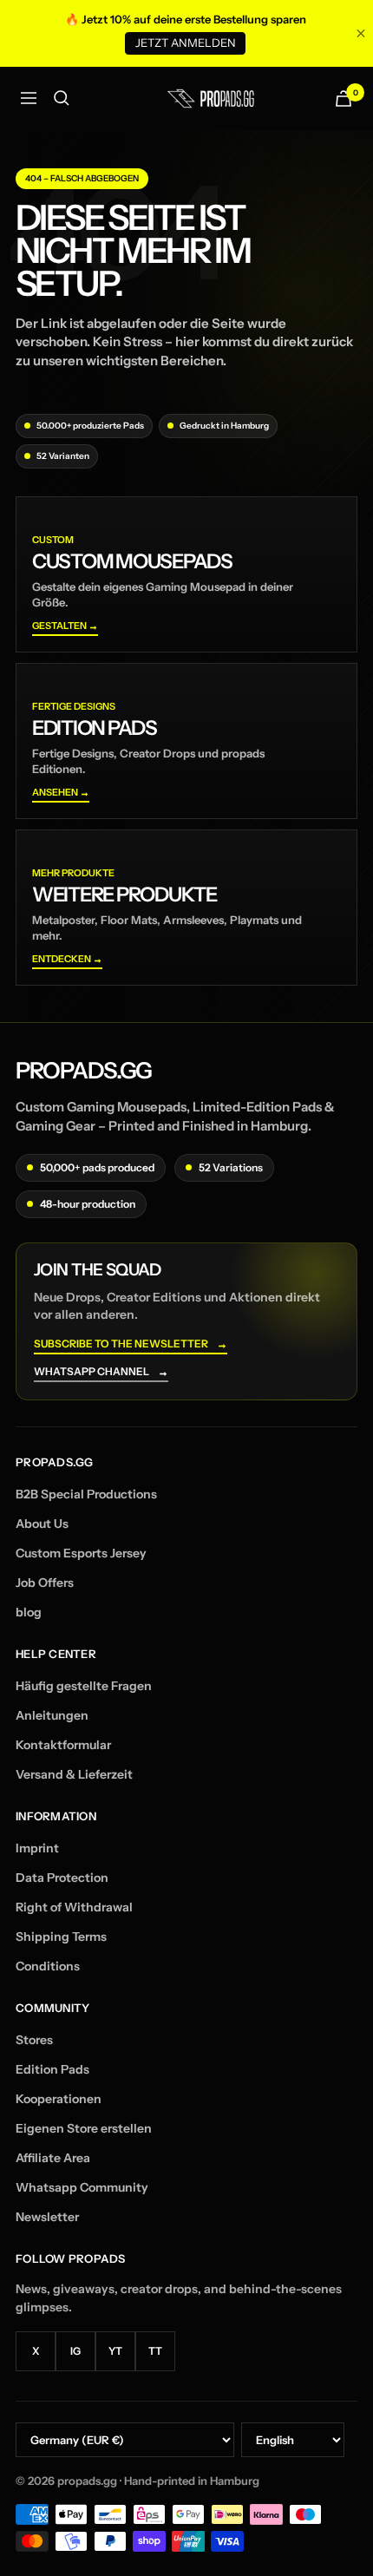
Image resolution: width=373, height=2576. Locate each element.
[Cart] (344, 98)
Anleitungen (52, 1715)
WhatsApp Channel (101, 1372)
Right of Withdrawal (74, 1907)
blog (29, 1612)
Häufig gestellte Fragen (84, 1686)
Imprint (37, 1848)
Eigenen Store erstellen (84, 2128)
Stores (34, 2040)
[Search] (62, 98)
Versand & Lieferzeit (74, 1774)
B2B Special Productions (86, 1494)
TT (155, 2351)
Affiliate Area (53, 2158)
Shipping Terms (61, 1937)
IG (75, 2351)
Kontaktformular (63, 1745)
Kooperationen (59, 2099)
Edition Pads (52, 2069)
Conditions (48, 1966)
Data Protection (62, 1878)
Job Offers (45, 1583)
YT (115, 2351)
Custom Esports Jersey (81, 1553)
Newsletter (47, 2217)
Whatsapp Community (82, 2187)
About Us (42, 1524)
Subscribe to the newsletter (131, 1344)
